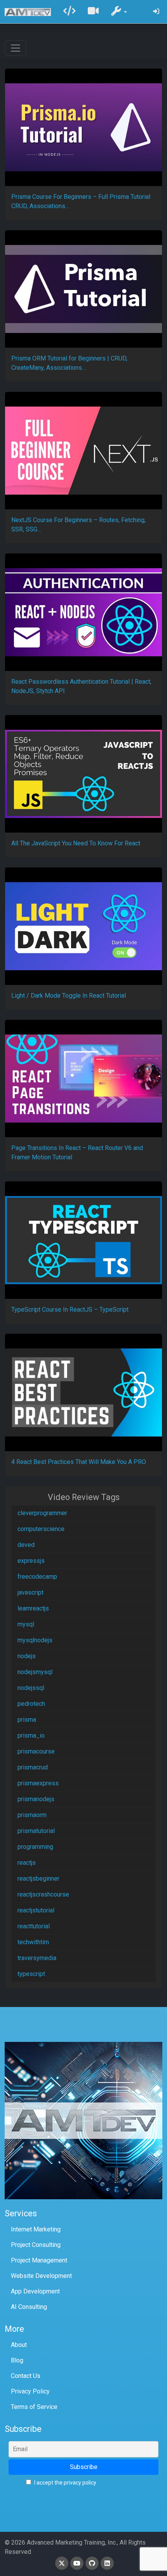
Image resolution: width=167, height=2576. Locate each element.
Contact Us (26, 2376)
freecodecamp (37, 1577)
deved (26, 1545)
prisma (27, 1720)
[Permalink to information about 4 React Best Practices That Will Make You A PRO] (83, 1392)
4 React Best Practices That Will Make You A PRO (79, 1462)
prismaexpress (38, 1783)
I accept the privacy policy (65, 2483)
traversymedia (37, 1958)
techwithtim (33, 1942)
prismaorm (32, 1815)
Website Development (41, 2276)
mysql (26, 1624)
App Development (35, 2291)
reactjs (27, 1863)
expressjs (31, 1561)
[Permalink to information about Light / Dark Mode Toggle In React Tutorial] (83, 926)
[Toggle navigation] (16, 48)
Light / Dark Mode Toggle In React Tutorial (69, 996)
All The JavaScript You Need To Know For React (76, 843)
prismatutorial (36, 1831)
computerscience (41, 1529)
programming (35, 1847)
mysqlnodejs (35, 1640)
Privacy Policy (30, 2391)
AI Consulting (29, 2307)
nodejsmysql (35, 1672)
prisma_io (31, 1735)
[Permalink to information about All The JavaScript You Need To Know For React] (83, 774)
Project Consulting (36, 2245)
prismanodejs (36, 1799)
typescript (31, 1974)
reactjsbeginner (38, 1879)
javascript (30, 1592)
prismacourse (36, 1751)
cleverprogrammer (42, 1513)
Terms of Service (34, 2407)
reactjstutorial (36, 1910)
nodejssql (31, 1688)
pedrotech (31, 1704)
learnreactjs (33, 1608)
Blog (17, 2360)
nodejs (27, 1656)
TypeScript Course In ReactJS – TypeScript (70, 1310)
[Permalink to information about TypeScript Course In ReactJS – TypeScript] (83, 1240)
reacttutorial (34, 1926)
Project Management (39, 2260)
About (19, 2345)
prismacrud (33, 1767)
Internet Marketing (36, 2229)
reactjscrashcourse (43, 1894)
